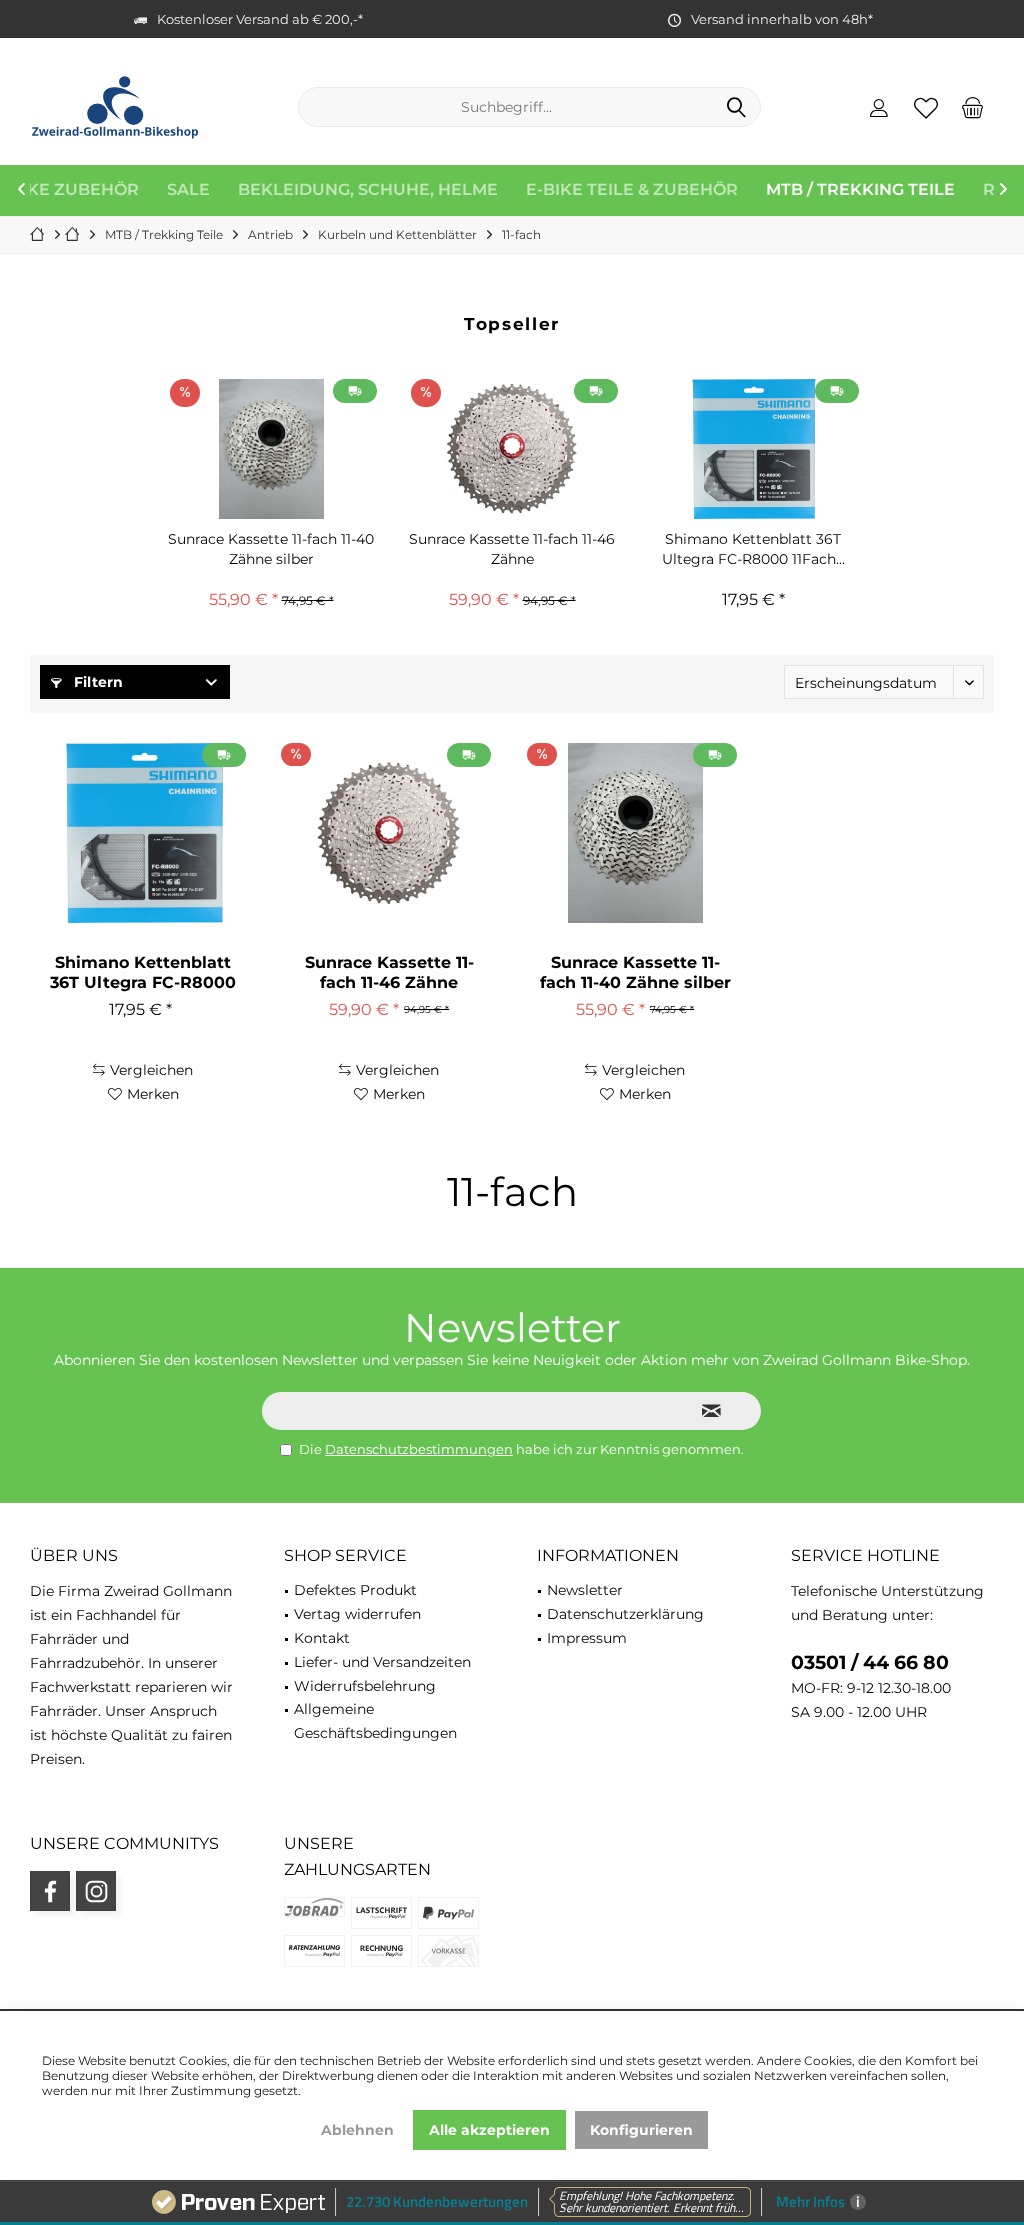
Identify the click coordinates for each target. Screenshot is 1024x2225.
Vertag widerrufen (357, 1614)
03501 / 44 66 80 (870, 1662)
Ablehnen (357, 2130)
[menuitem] (973, 107)
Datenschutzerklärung (625, 1614)
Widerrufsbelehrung (365, 1686)
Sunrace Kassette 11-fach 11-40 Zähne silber (271, 549)
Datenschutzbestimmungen (419, 1449)
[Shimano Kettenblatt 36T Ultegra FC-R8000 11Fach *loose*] (753, 449)
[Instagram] (96, 1891)
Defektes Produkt (355, 1590)
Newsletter (585, 1590)
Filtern (96, 682)
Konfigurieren (641, 2130)
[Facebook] (50, 1891)
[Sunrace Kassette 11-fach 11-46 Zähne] (512, 449)
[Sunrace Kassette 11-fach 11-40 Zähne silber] (271, 449)
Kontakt (322, 1638)
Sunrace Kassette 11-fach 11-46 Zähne (512, 549)
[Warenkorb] (973, 107)
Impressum (587, 1638)
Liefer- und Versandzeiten (382, 1662)
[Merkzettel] (926, 107)
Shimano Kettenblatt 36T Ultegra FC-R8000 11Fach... (753, 549)
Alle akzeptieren (489, 2130)
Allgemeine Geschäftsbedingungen (375, 1721)
